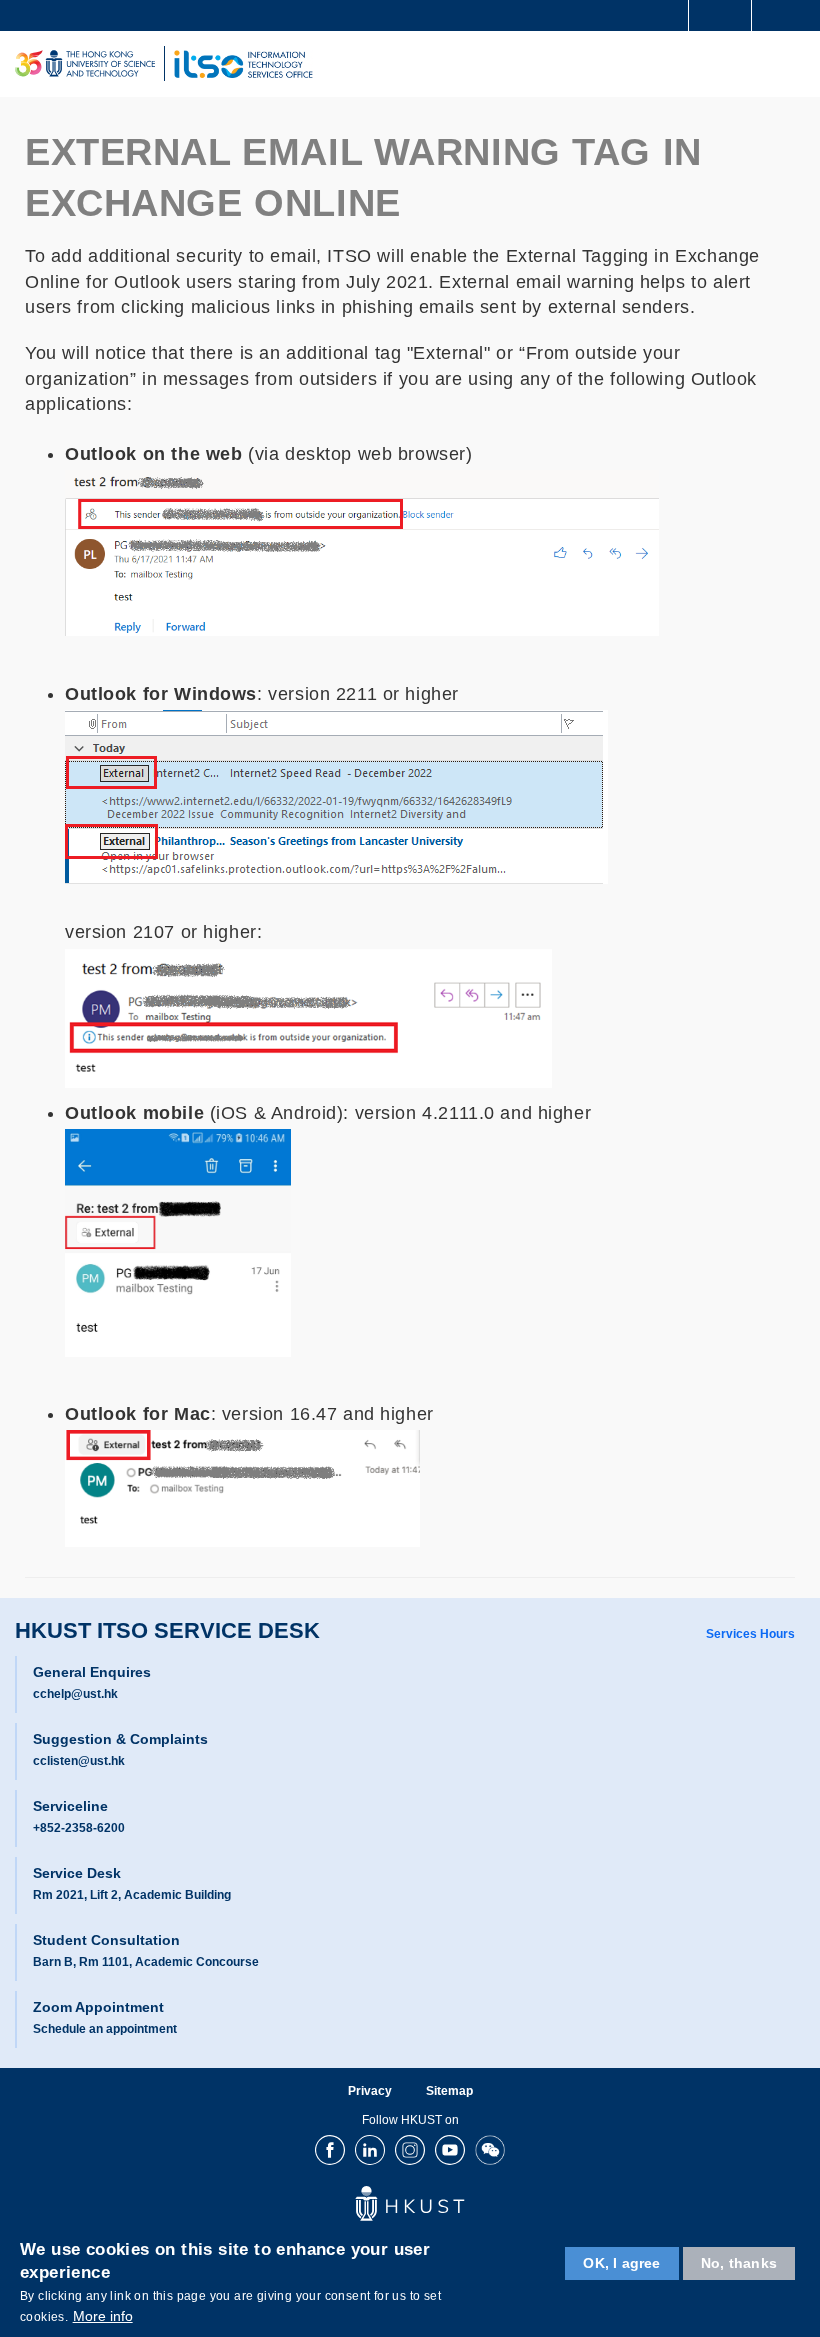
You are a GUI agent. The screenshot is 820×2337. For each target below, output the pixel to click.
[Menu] (796, 63)
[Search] (790, 14)
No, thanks (739, 2263)
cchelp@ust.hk (75, 1694)
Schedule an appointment (105, 2029)
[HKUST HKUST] (85, 63)
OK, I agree (621, 2263)
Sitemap (449, 2091)
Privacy (370, 2091)
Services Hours (750, 1634)
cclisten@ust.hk (79, 1761)
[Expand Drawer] (720, 15)
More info (103, 2316)
